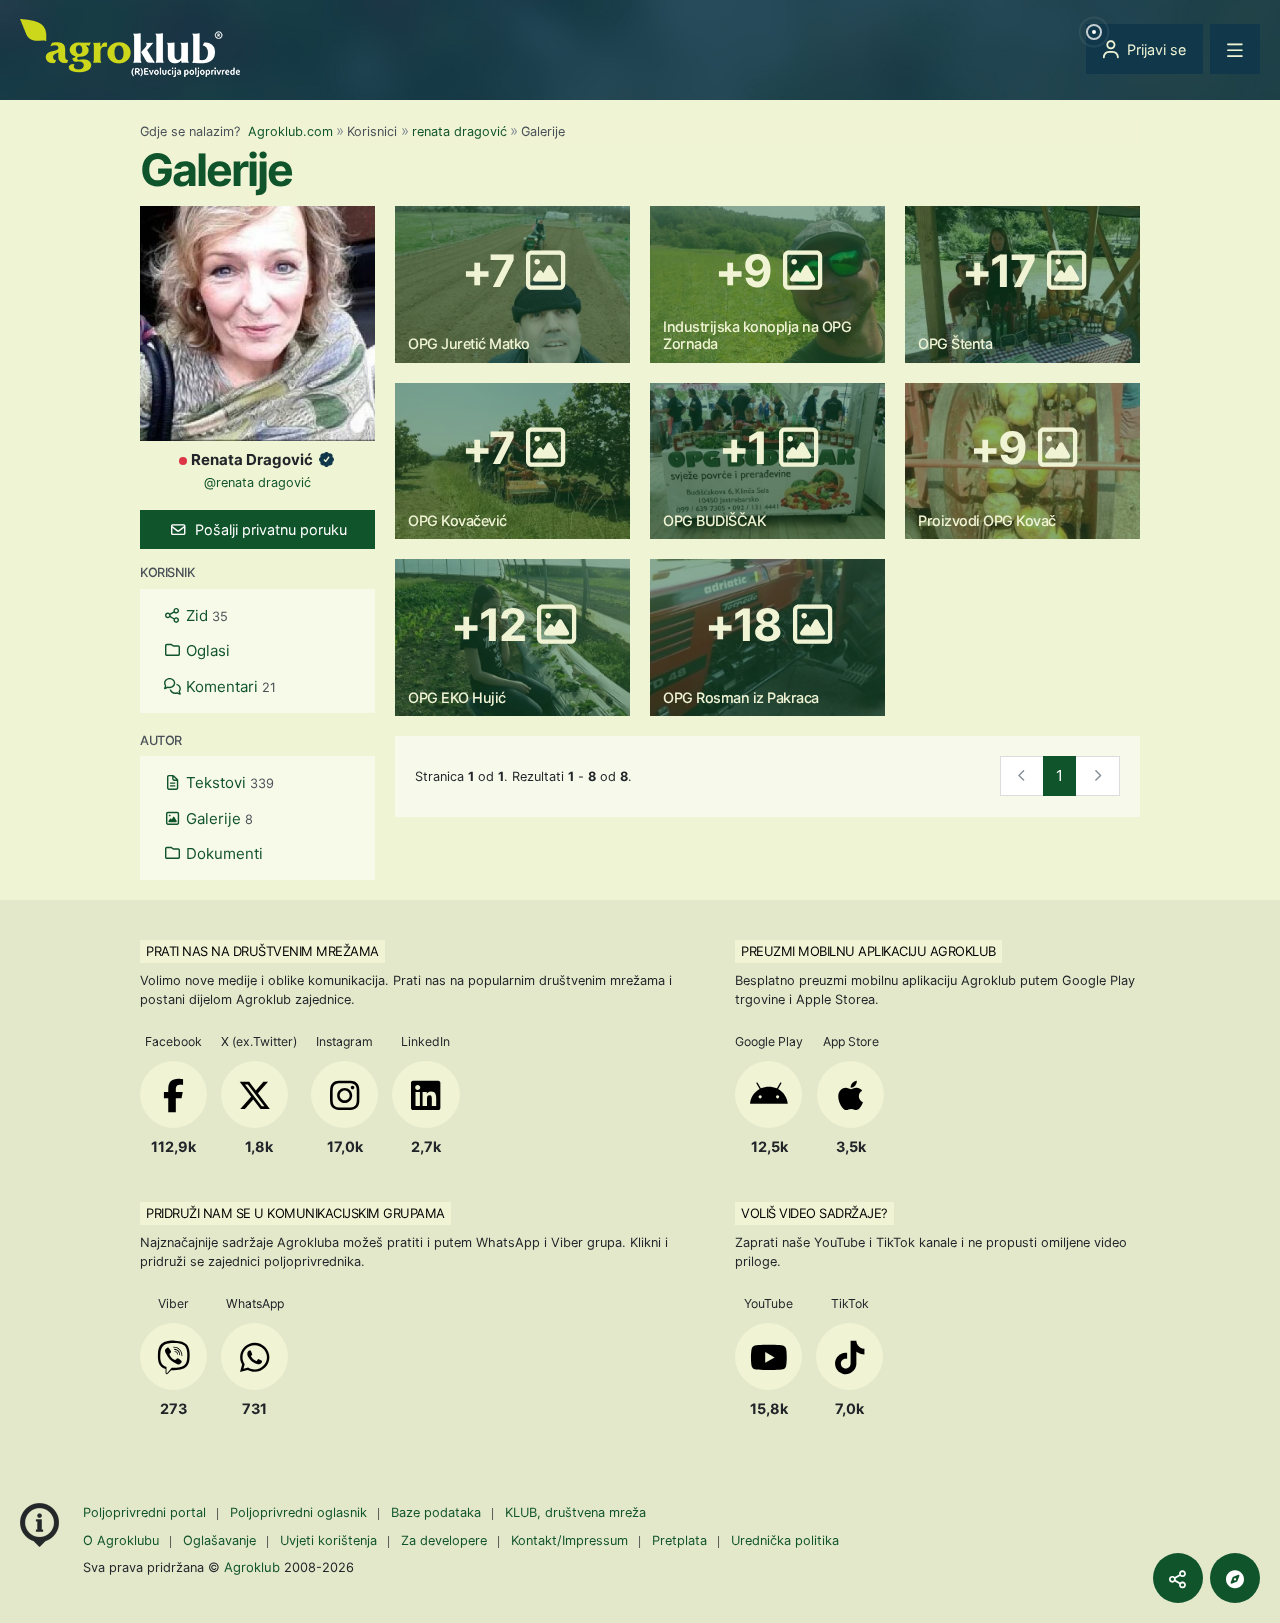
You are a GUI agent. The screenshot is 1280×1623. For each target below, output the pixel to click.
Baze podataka (438, 1512)
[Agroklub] (130, 46)
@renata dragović (257, 482)
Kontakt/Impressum (569, 1540)
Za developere (444, 1540)
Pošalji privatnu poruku (269, 529)
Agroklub (252, 1567)
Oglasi (206, 650)
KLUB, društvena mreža (575, 1512)
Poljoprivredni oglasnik (300, 1512)
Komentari (229, 686)
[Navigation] (1235, 49)
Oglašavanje (219, 1540)
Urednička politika (785, 1540)
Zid (205, 615)
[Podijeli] (1178, 1578)
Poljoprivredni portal (146, 1512)
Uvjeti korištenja (328, 1540)
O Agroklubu (121, 1540)
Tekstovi (228, 782)
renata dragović (459, 131)
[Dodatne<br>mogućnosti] (1235, 1578)
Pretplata (679, 1540)
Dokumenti (222, 853)
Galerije (217, 818)
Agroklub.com (290, 131)
